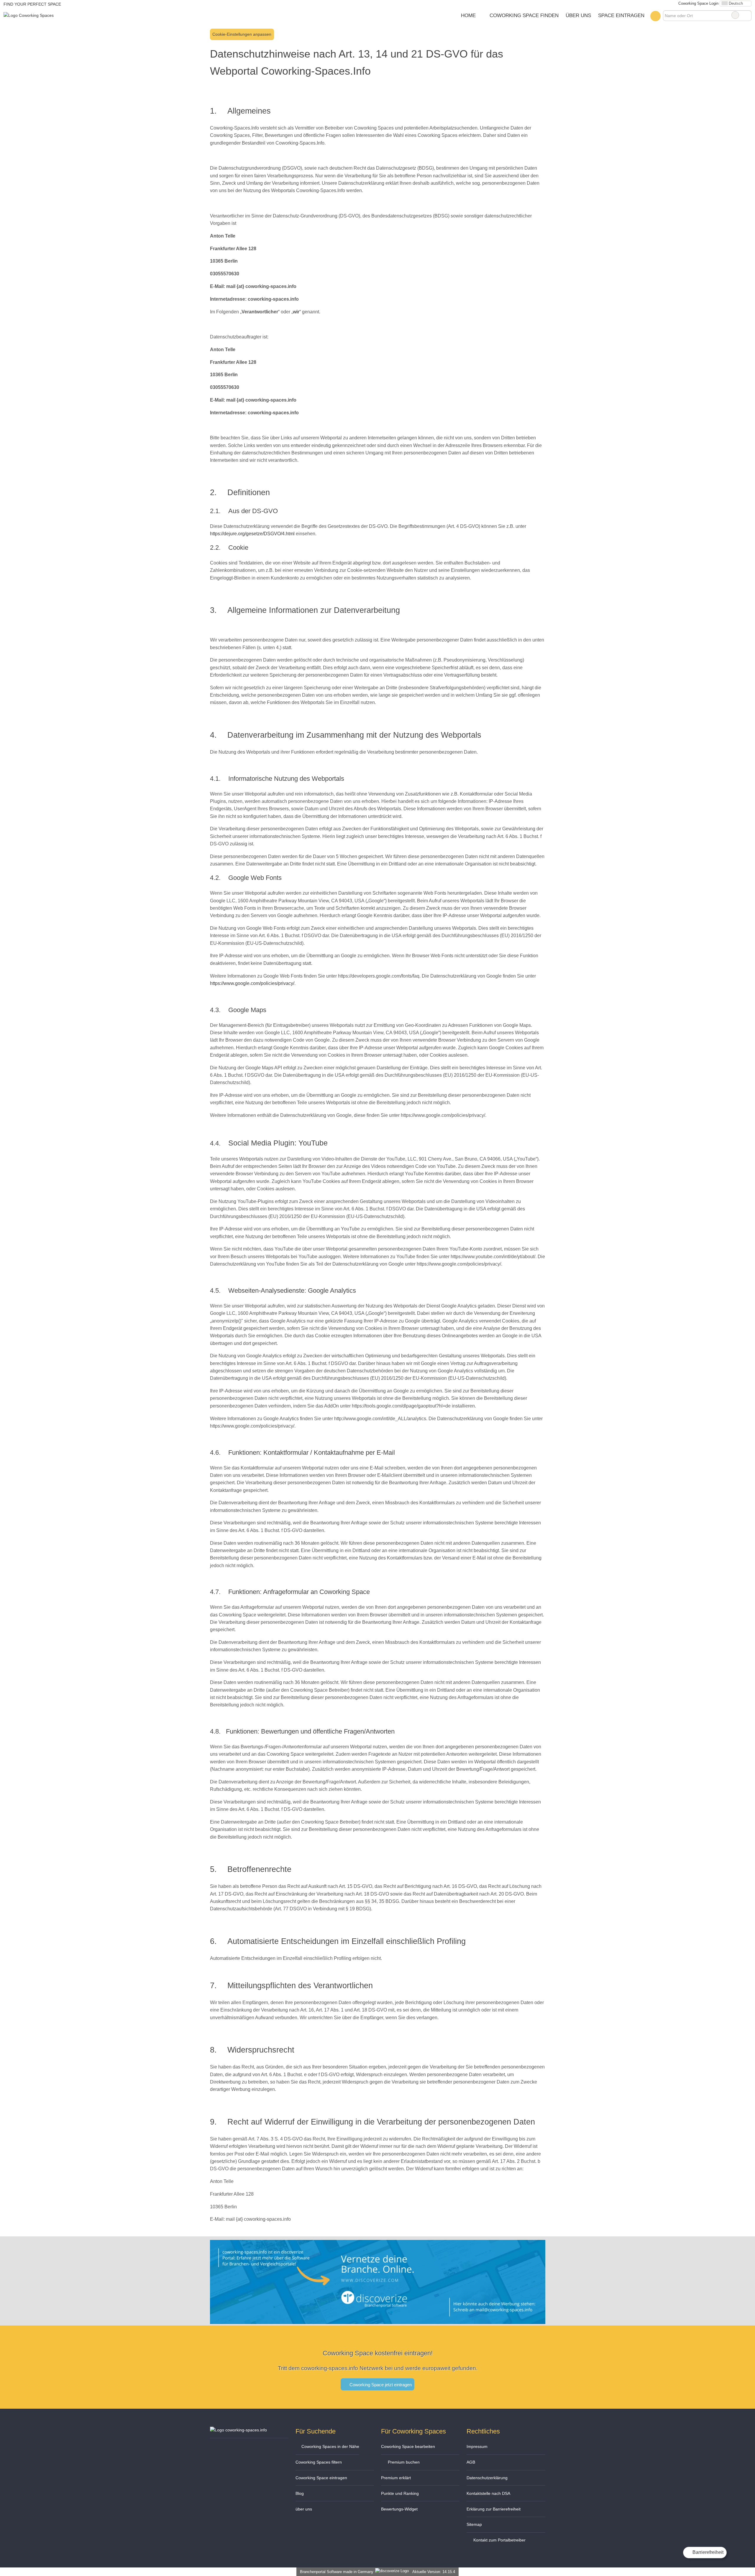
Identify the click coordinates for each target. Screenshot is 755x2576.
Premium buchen (403, 2462)
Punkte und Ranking (400, 2493)
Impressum (477, 2446)
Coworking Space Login (698, 3)
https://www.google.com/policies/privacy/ (252, 983)
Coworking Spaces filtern (319, 2462)
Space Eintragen (621, 15)
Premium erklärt (396, 2478)
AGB (471, 2462)
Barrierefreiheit (707, 2552)
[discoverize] (378, 2320)
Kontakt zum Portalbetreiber (499, 2540)
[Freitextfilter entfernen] (735, 15)
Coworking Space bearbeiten (408, 2446)
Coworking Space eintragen (321, 2478)
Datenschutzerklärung (487, 2478)
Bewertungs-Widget (399, 2509)
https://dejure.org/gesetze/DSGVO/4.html (252, 534)
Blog (300, 2493)
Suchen (747, 15)
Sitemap (474, 2524)
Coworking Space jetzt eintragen (380, 2385)
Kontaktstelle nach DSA (488, 2493)
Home (468, 15)
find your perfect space (32, 4)
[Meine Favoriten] (655, 16)
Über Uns (578, 15)
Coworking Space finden (524, 15)
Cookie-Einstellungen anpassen (242, 34)
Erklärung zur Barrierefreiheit (494, 2509)
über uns (304, 2509)
